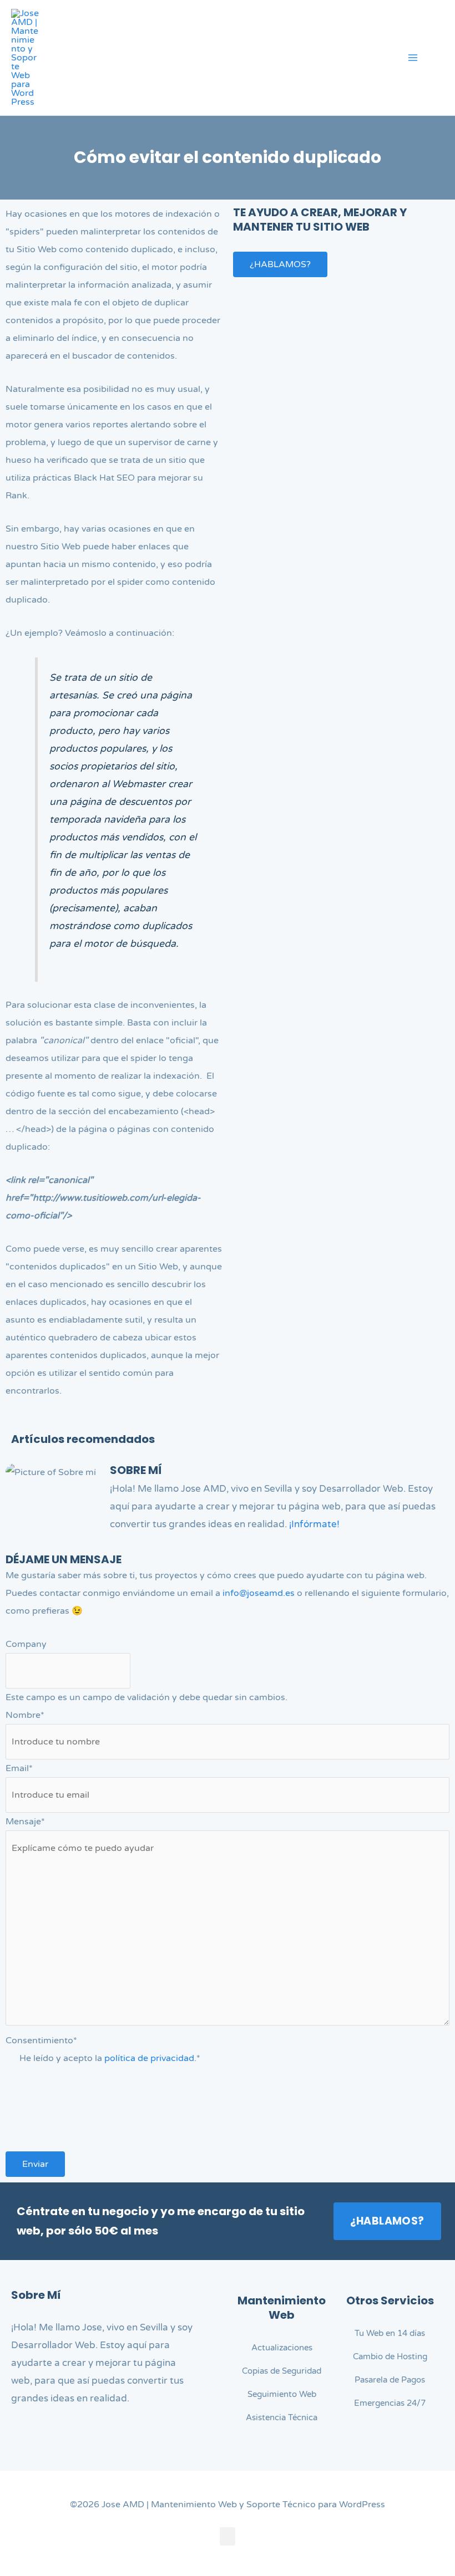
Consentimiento (41, 2041)
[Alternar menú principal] (413, 58)
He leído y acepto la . (110, 2058)
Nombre (25, 1715)
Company (26, 1644)
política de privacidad (149, 2058)
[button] (440, 59)
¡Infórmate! (314, 1524)
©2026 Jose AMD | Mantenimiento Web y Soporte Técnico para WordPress (228, 2504)
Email (19, 1768)
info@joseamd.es (259, 1593)
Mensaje (25, 1822)
